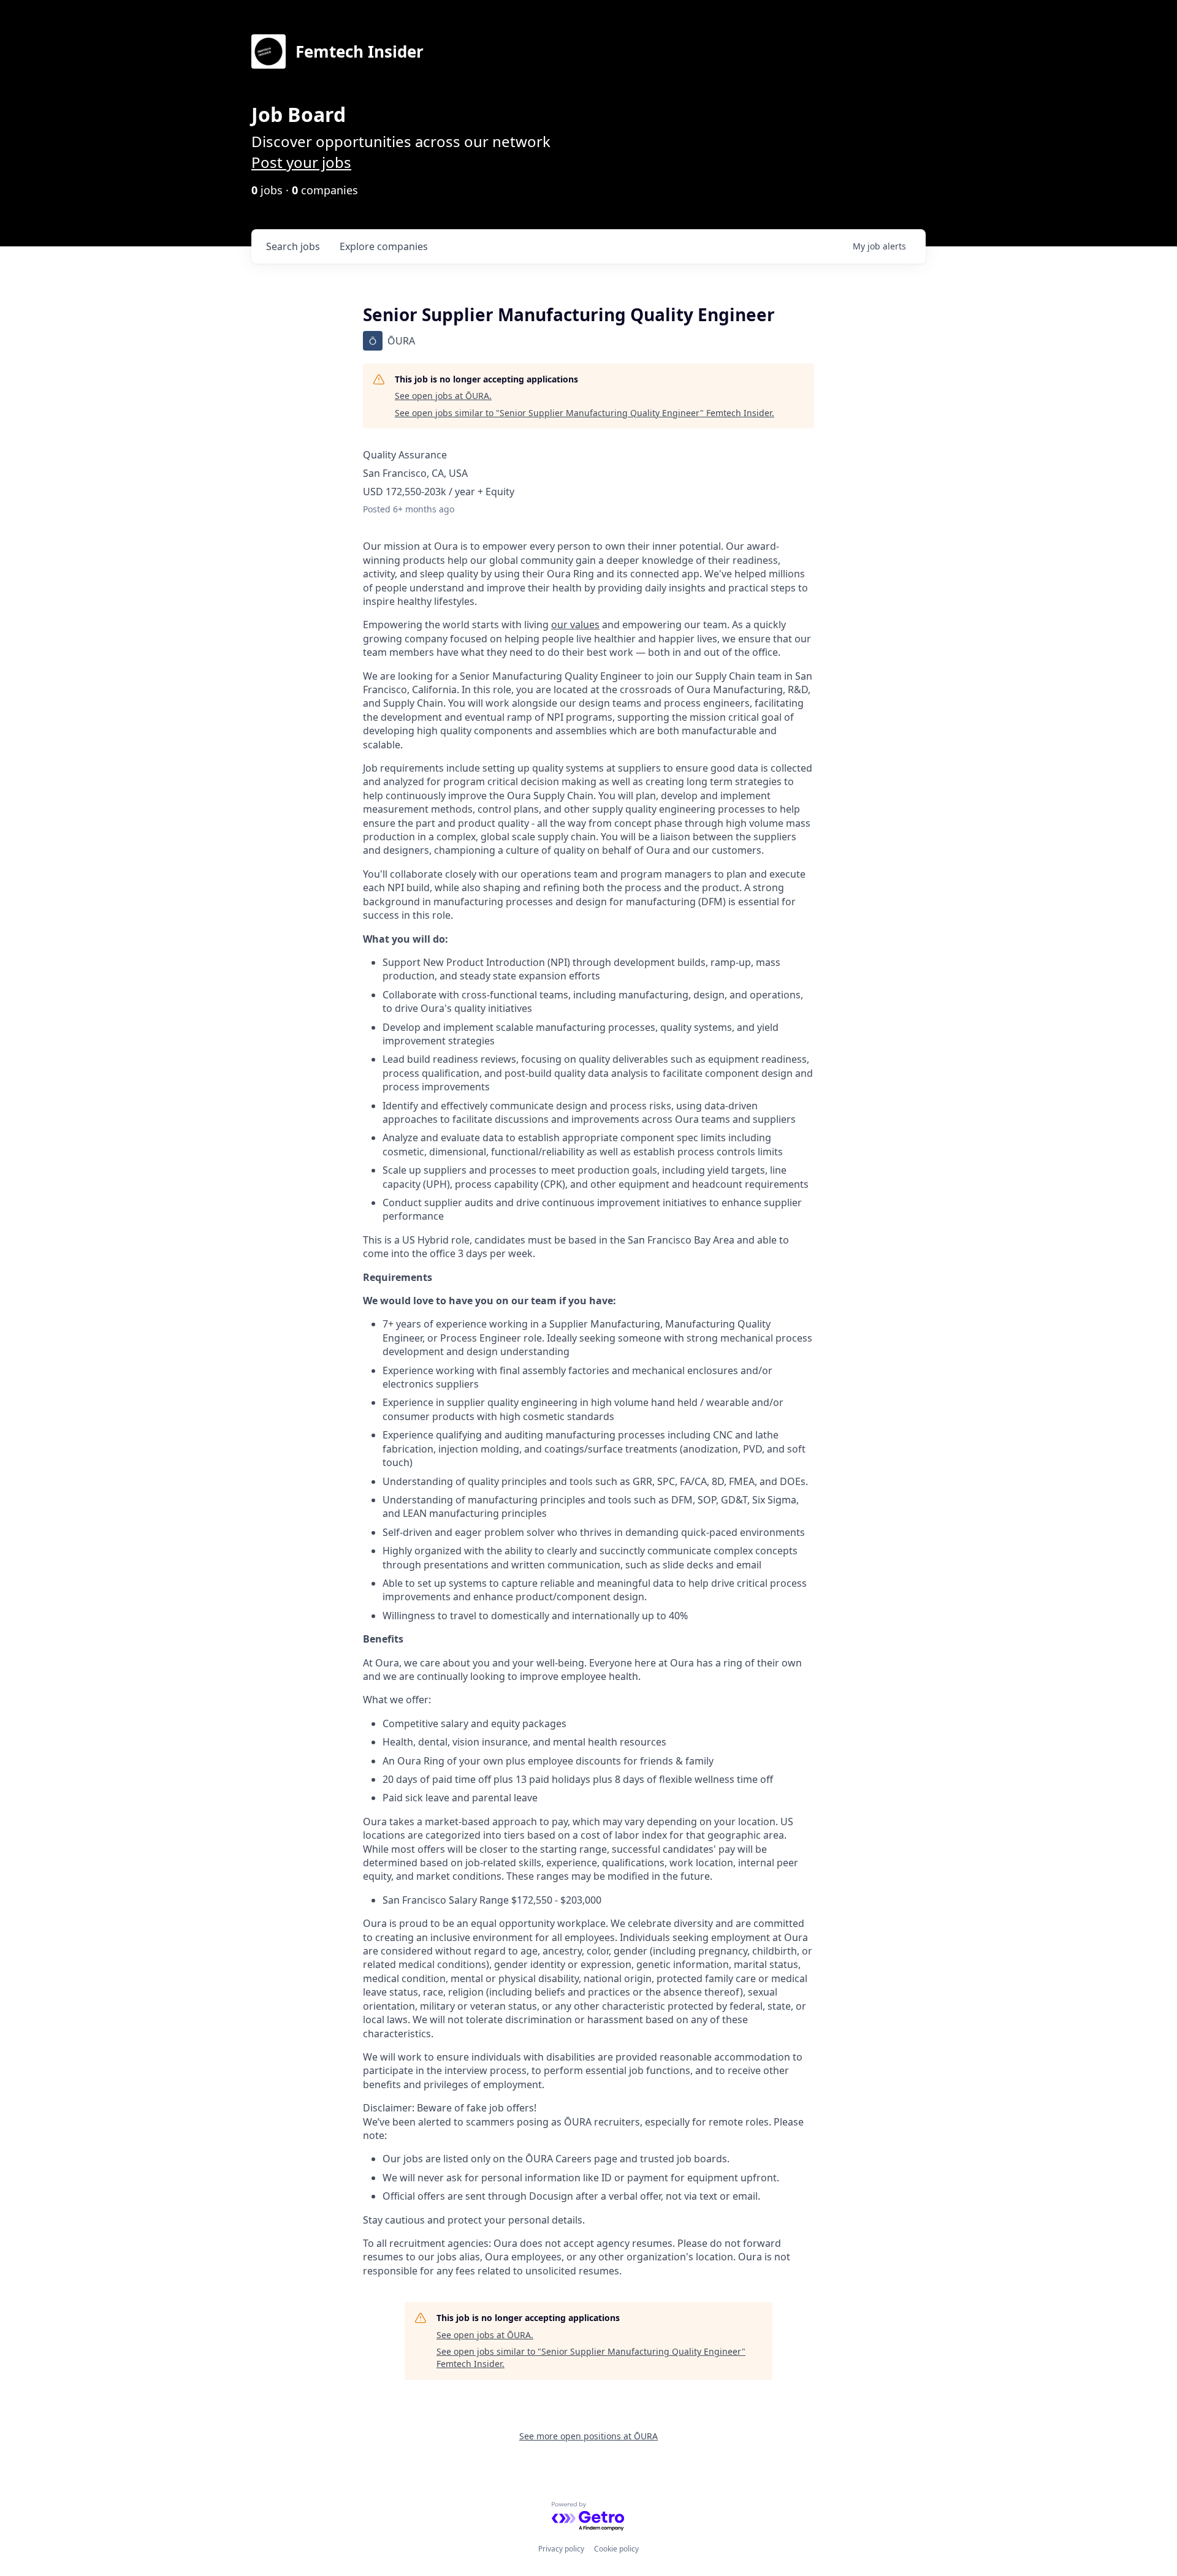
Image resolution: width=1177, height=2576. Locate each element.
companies (384, 246)
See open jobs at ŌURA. (443, 396)
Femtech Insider (360, 51)
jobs (293, 246)
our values (575, 625)
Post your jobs (301, 162)
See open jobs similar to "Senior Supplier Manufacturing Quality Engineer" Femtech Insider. (585, 413)
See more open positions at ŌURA (588, 2436)
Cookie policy (616, 2549)
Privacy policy (561, 2549)
